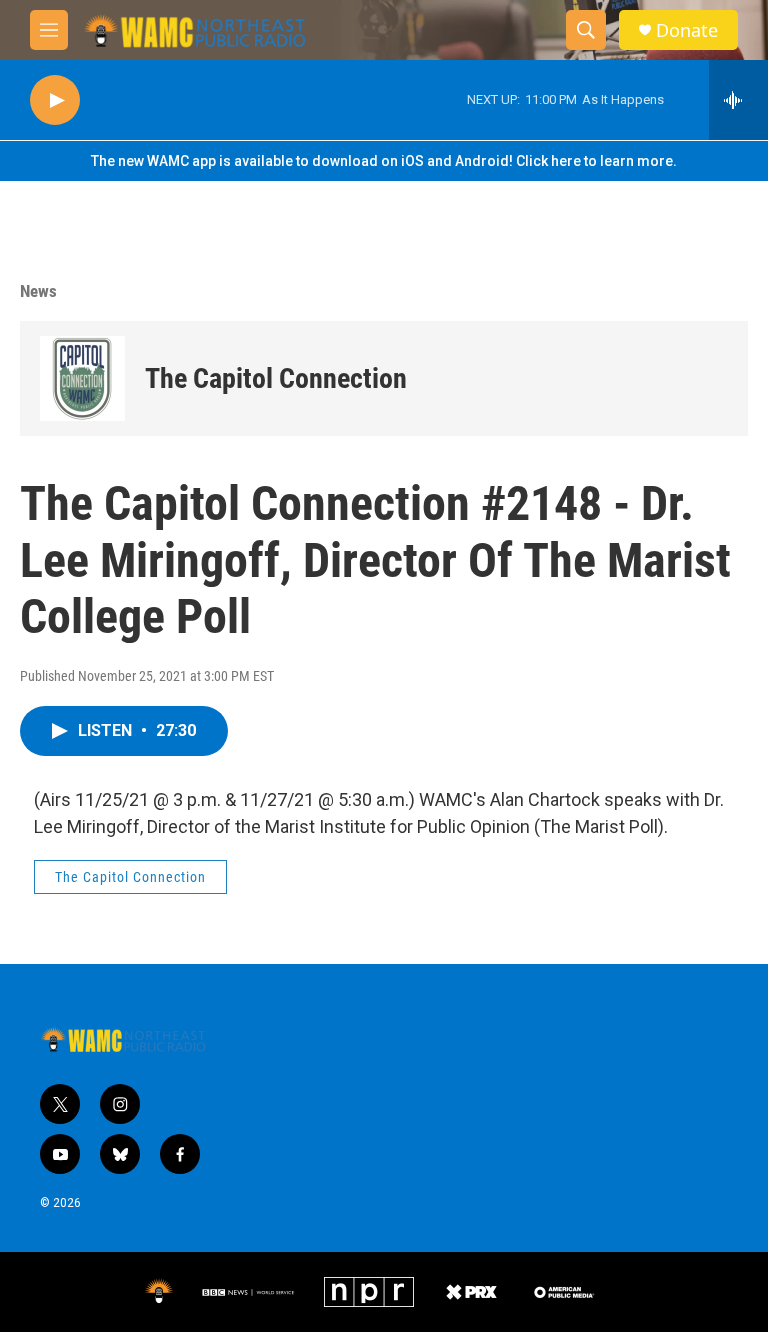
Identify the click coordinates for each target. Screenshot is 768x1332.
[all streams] (738, 100)
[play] (55, 100)
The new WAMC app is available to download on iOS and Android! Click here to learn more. (384, 161)
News (38, 291)
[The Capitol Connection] (82, 378)
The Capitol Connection (276, 378)
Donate (687, 30)
